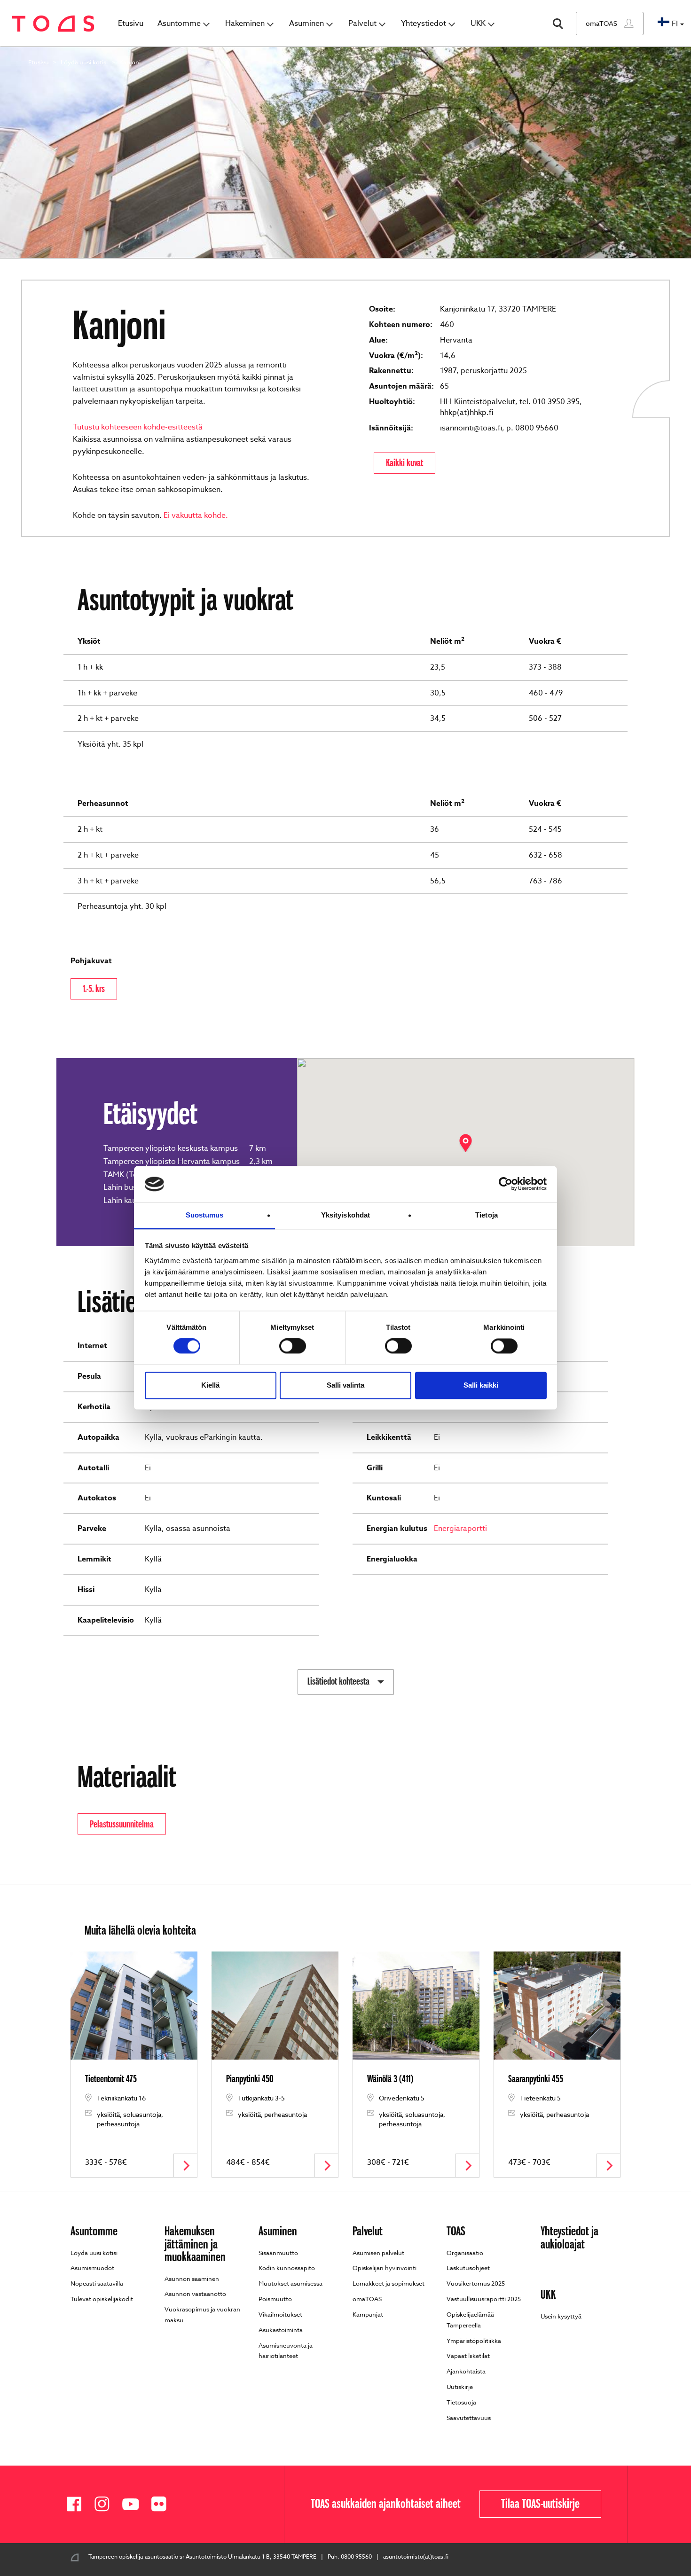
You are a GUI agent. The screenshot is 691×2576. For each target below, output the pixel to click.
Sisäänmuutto (278, 2252)
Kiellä (210, 1385)
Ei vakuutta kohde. (196, 515)
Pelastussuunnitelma (122, 1824)
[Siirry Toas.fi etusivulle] (53, 24)
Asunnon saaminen (192, 2278)
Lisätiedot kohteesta (338, 1681)
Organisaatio (465, 2252)
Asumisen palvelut (378, 2252)
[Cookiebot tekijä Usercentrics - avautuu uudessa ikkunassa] (506, 1184)
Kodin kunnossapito (287, 2268)
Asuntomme (179, 23)
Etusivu (131, 23)
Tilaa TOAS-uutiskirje (540, 2504)
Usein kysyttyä (561, 2316)
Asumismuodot (92, 2268)
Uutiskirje (460, 2387)
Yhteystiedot (424, 23)
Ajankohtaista (466, 2371)
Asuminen (306, 23)
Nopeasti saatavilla (97, 2283)
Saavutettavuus (469, 2418)
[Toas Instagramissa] (106, 2504)
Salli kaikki (481, 1385)
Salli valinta (345, 1385)
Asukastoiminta (281, 2330)
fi (675, 24)
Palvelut (362, 23)
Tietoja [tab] (487, 1215)
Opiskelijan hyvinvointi (385, 2268)
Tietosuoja (461, 2402)
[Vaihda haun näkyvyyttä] (558, 24)
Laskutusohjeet (468, 2268)
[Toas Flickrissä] (162, 2504)
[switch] (293, 1346)
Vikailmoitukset (280, 2314)
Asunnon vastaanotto (195, 2294)
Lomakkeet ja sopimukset (389, 2283)
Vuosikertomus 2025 (476, 2283)
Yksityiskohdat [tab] (345, 1215)
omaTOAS (601, 23)
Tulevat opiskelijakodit (102, 2299)
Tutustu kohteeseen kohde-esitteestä (138, 427)
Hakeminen (245, 23)
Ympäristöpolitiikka (474, 2340)
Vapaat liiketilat (468, 2356)
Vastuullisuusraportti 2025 (484, 2299)
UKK (478, 23)
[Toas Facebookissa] (78, 2504)
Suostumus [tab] (205, 1215)
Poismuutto (275, 2299)
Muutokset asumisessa (291, 2283)
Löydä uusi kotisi (84, 62)
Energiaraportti (460, 1529)
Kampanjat (368, 2314)
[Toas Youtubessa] (134, 2504)
